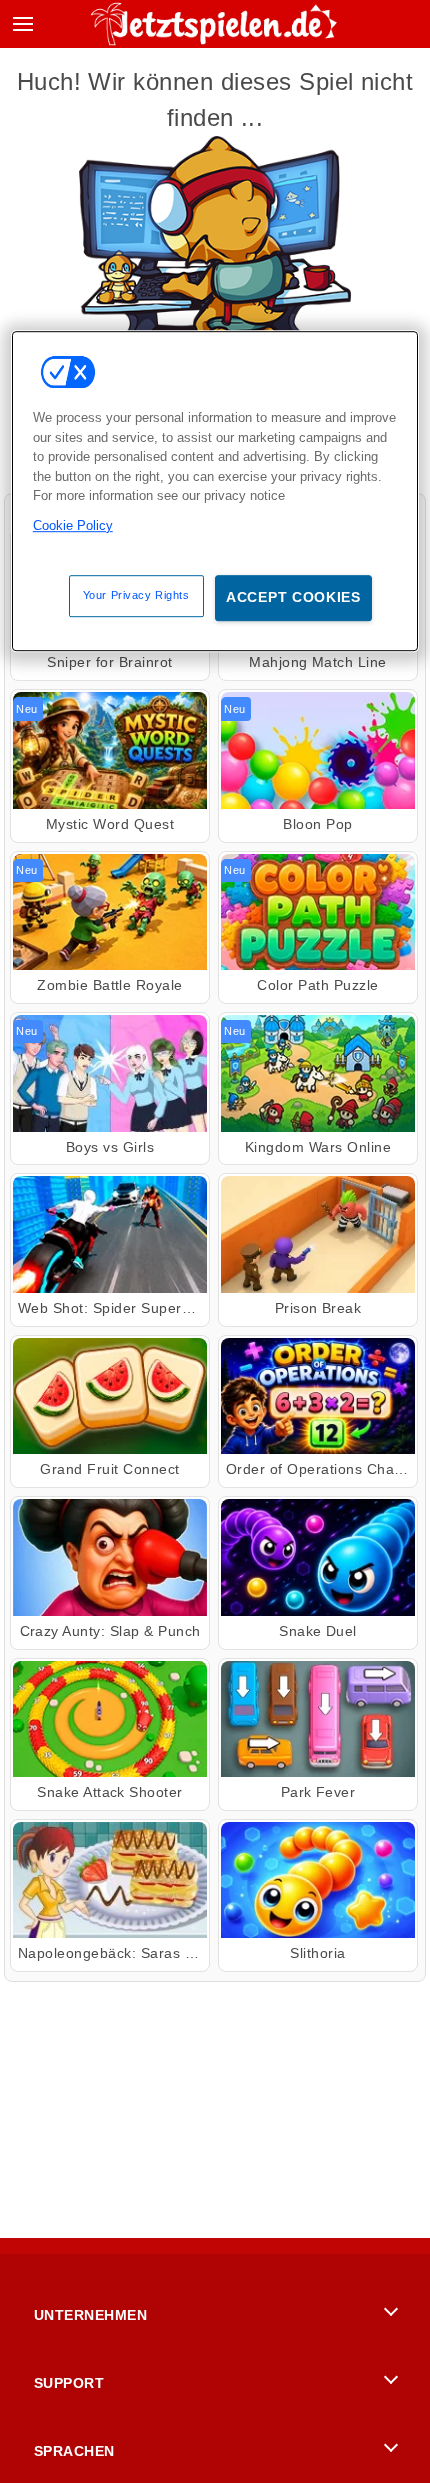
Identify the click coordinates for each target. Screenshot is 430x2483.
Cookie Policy (73, 525)
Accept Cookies (293, 598)
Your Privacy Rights (136, 596)
